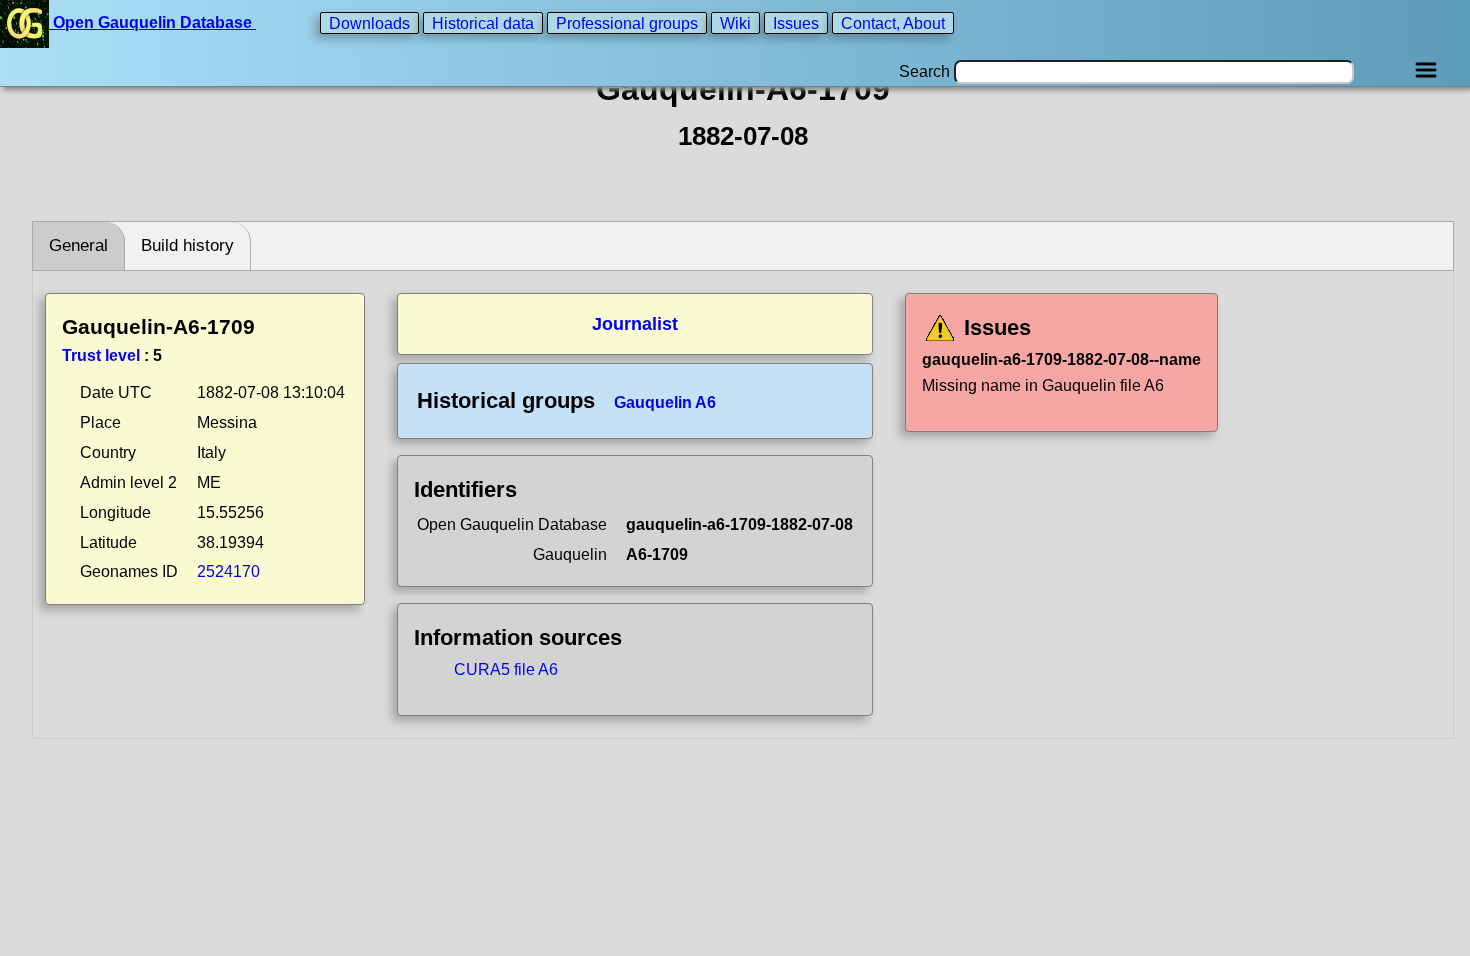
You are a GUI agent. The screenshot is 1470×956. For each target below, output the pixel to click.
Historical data (483, 22)
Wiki (735, 22)
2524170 (228, 571)
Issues (796, 22)
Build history (187, 245)
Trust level (101, 355)
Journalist (635, 324)
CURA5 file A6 (506, 669)
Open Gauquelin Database (152, 22)
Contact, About (893, 22)
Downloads (369, 22)
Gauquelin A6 (665, 402)
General (78, 245)
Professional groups (627, 22)
